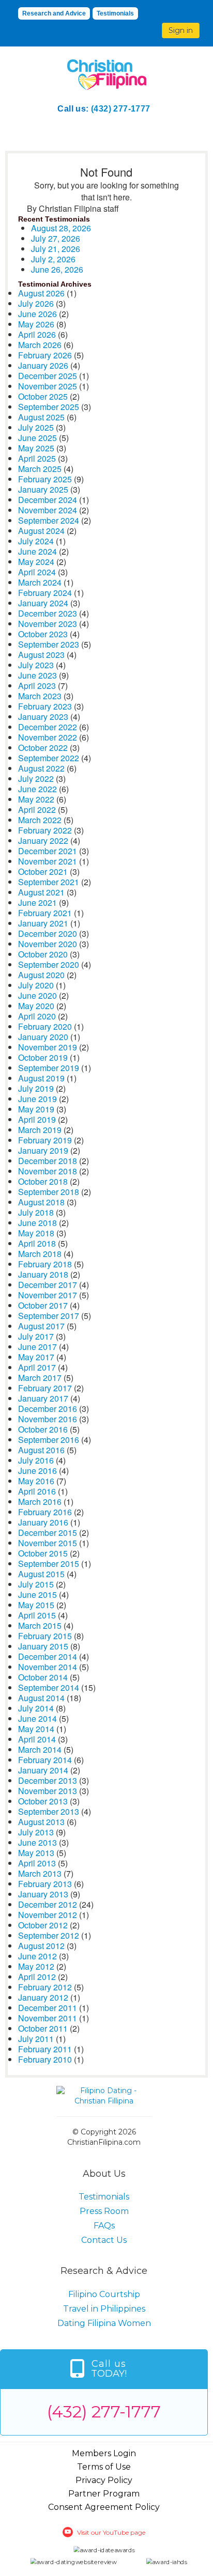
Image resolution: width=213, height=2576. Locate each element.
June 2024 (37, 551)
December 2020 (48, 933)
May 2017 (36, 1357)
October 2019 (43, 1057)
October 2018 (43, 1181)
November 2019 (48, 1047)
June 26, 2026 (57, 269)
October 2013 (43, 1801)
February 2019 (45, 1140)
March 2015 (40, 1625)
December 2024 (48, 500)
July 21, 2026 (56, 249)
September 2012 (49, 1935)
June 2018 (37, 1223)
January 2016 (43, 1522)
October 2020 (43, 954)
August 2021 (41, 892)
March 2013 (40, 1873)
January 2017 (43, 1398)
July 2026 (36, 303)
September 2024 (49, 520)
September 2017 (49, 1316)
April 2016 (37, 1491)
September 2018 (49, 1192)
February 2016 (45, 1512)
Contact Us (104, 2240)
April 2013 (37, 1863)
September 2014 (49, 1687)
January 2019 (43, 1150)
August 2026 (41, 293)
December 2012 (48, 1904)
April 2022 (37, 810)
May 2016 (36, 1481)
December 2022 (48, 727)
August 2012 (41, 1946)
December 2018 (48, 1161)
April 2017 (37, 1367)
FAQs (104, 2226)
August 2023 (41, 655)
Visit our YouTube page (111, 2532)
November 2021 (48, 861)
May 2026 (36, 324)
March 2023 (40, 696)
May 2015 (36, 1605)
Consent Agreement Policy (104, 2507)
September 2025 (49, 407)
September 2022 (49, 758)
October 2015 (43, 1553)
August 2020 (41, 975)
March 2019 (40, 1130)
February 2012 (45, 1987)
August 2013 (41, 1822)
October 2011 (43, 2028)
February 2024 (45, 593)
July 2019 (36, 1088)
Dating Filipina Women (104, 2323)
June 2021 (37, 902)
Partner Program (104, 2494)
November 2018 (48, 1171)
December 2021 (48, 851)
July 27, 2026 (56, 238)
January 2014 (43, 1770)
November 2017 (48, 1295)
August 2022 (41, 768)
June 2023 (37, 675)
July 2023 (36, 665)
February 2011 (45, 2049)
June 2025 (37, 438)
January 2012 (43, 1997)
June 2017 (37, 1347)
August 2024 (41, 531)
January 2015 (43, 1646)
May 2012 (36, 1966)
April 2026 (37, 334)
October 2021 (43, 871)
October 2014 (43, 1677)
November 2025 (48, 386)
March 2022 (40, 820)
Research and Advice (54, 13)
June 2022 (37, 789)
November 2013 (48, 1791)
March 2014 (40, 1749)
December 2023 (48, 613)
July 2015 (36, 1584)
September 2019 (49, 1068)
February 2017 (45, 1388)
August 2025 (41, 417)
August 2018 (41, 1202)
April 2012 (37, 1977)
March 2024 (40, 582)
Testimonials (115, 13)
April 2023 (37, 686)
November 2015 (48, 1543)
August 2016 (41, 1450)
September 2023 (49, 644)
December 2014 (48, 1656)
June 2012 (37, 1956)
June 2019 (37, 1099)
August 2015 (41, 1574)
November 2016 (48, 1419)
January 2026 (43, 365)
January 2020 (43, 1037)
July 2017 (36, 1336)
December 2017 (48, 1285)
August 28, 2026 (61, 228)
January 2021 (43, 923)
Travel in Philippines (104, 2309)
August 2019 (41, 1078)
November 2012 (48, 1915)
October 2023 (43, 634)
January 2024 (43, 603)
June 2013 (37, 1842)
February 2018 (45, 1264)
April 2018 (37, 1243)
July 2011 (36, 2039)
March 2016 (40, 1502)
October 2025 (43, 396)
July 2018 (36, 1212)
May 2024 (36, 562)
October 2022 (43, 748)
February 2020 (45, 1026)
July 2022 (36, 779)
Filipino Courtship (104, 2294)
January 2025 (43, 489)
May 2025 (36, 448)
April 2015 (37, 1615)
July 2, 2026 (53, 259)
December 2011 (48, 2008)
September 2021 (49, 882)
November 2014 (48, 1667)
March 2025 (40, 469)
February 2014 (45, 1760)
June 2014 (37, 1718)
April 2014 (37, 1739)
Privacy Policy (104, 2480)
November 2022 (48, 737)
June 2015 (37, 1595)
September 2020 (49, 964)
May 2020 (36, 1006)
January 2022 (43, 841)
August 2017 (41, 1326)
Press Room (104, 2211)
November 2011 (48, 2018)
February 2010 (45, 2059)
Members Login (104, 2453)
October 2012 (43, 1925)
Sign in (181, 30)
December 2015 (48, 1533)
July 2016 (36, 1460)
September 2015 (49, 1564)
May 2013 (36, 1853)
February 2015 (45, 1636)
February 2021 (45, 913)
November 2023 (48, 624)
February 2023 (45, 706)
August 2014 (41, 1698)
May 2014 (36, 1729)
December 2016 (48, 1409)
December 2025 (48, 376)
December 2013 (48, 1780)
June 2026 (37, 314)
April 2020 (37, 1016)
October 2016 (43, 1429)
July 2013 (36, 1832)
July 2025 (36, 427)
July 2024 (36, 541)
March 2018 (40, 1254)
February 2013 (45, 1884)
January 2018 (43, 1274)
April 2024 (37, 572)
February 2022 (45, 830)
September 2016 (49, 1440)
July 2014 (36, 1708)
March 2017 (40, 1378)
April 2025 (37, 458)
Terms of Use (104, 2467)
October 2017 (43, 1305)
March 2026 (40, 345)
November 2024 (48, 510)
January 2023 (43, 717)
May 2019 (36, 1109)
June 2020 (37, 995)
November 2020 (48, 944)
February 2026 (45, 355)
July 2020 (36, 985)
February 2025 (45, 479)
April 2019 (37, 1119)
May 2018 (36, 1233)
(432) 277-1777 (121, 109)
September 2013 (49, 1811)
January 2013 (43, 1894)
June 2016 (37, 1471)
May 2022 (36, 799)
